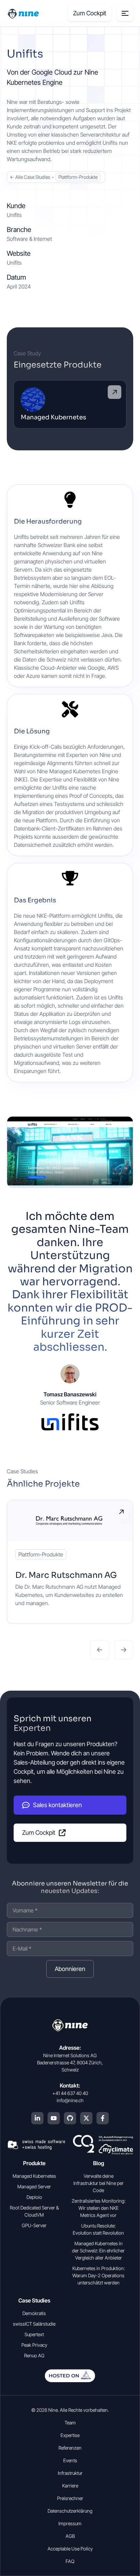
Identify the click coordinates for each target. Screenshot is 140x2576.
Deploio (34, 2197)
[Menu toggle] (125, 13)
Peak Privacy (34, 2345)
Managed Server (34, 2186)
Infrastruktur (70, 2473)
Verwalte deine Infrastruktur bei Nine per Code (99, 2183)
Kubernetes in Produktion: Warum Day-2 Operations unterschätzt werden (99, 2275)
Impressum (70, 2523)
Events (70, 2460)
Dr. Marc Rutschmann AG (66, 1575)
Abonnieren (70, 1969)
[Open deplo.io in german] (70, 2380)
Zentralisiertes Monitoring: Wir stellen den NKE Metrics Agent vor (99, 2208)
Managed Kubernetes (34, 2176)
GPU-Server (34, 2225)
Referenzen (70, 2448)
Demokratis (34, 2313)
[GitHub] (70, 2118)
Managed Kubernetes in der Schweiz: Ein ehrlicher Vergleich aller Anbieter (98, 2251)
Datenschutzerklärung (70, 2511)
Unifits (14, 263)
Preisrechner (70, 2498)
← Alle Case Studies (30, 177)
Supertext (34, 2334)
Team (70, 2423)
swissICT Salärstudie (34, 2324)
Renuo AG (34, 2355)
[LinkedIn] (37, 2118)
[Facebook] (103, 2118)
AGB (70, 2536)
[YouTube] (54, 2118)
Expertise (70, 2435)
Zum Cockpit (90, 13)
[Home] (24, 13)
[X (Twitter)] (86, 2118)
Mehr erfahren (121, 1512)
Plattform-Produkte (78, 177)
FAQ (70, 2561)
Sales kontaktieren (57, 1805)
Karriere (70, 2486)
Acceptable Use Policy (70, 2549)
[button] (100, 1650)
